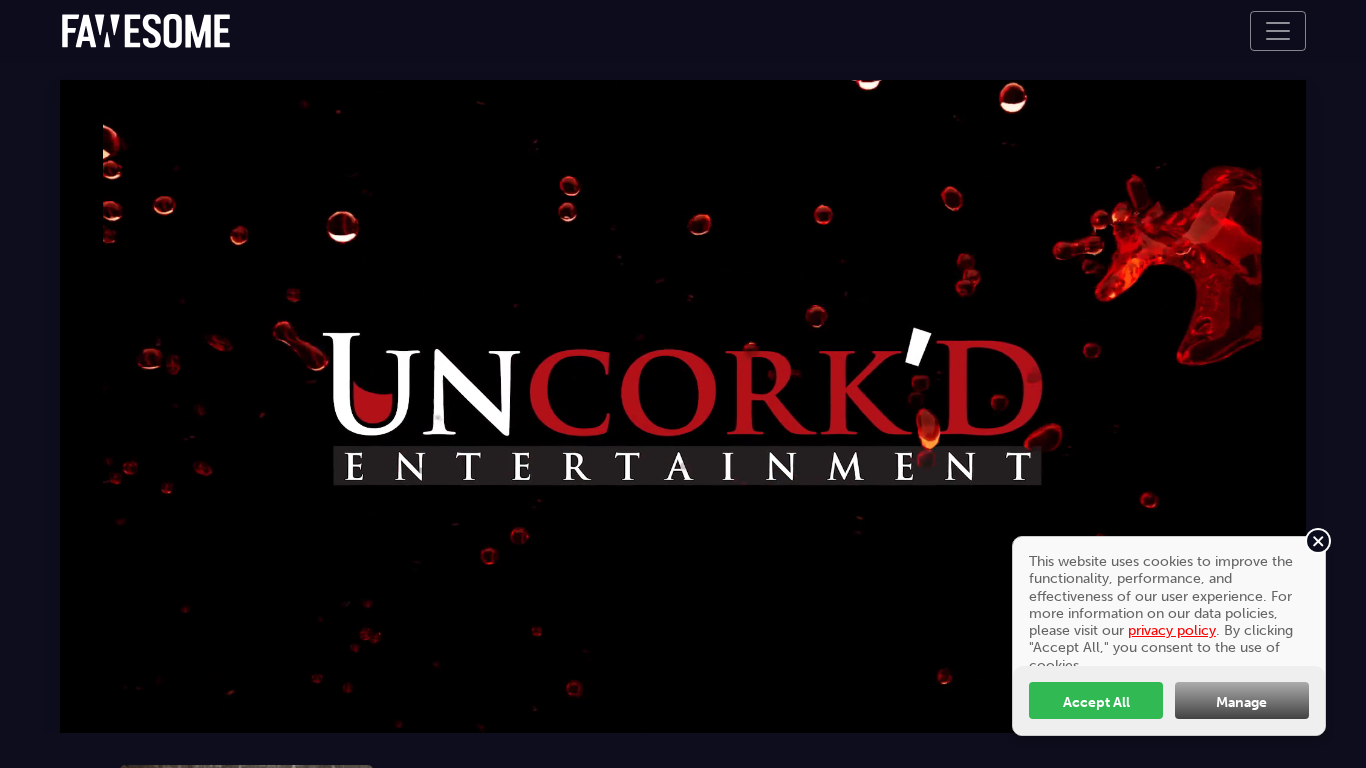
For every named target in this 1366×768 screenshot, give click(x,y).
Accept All (1096, 702)
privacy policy (1172, 630)
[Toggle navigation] (1278, 31)
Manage (1241, 702)
